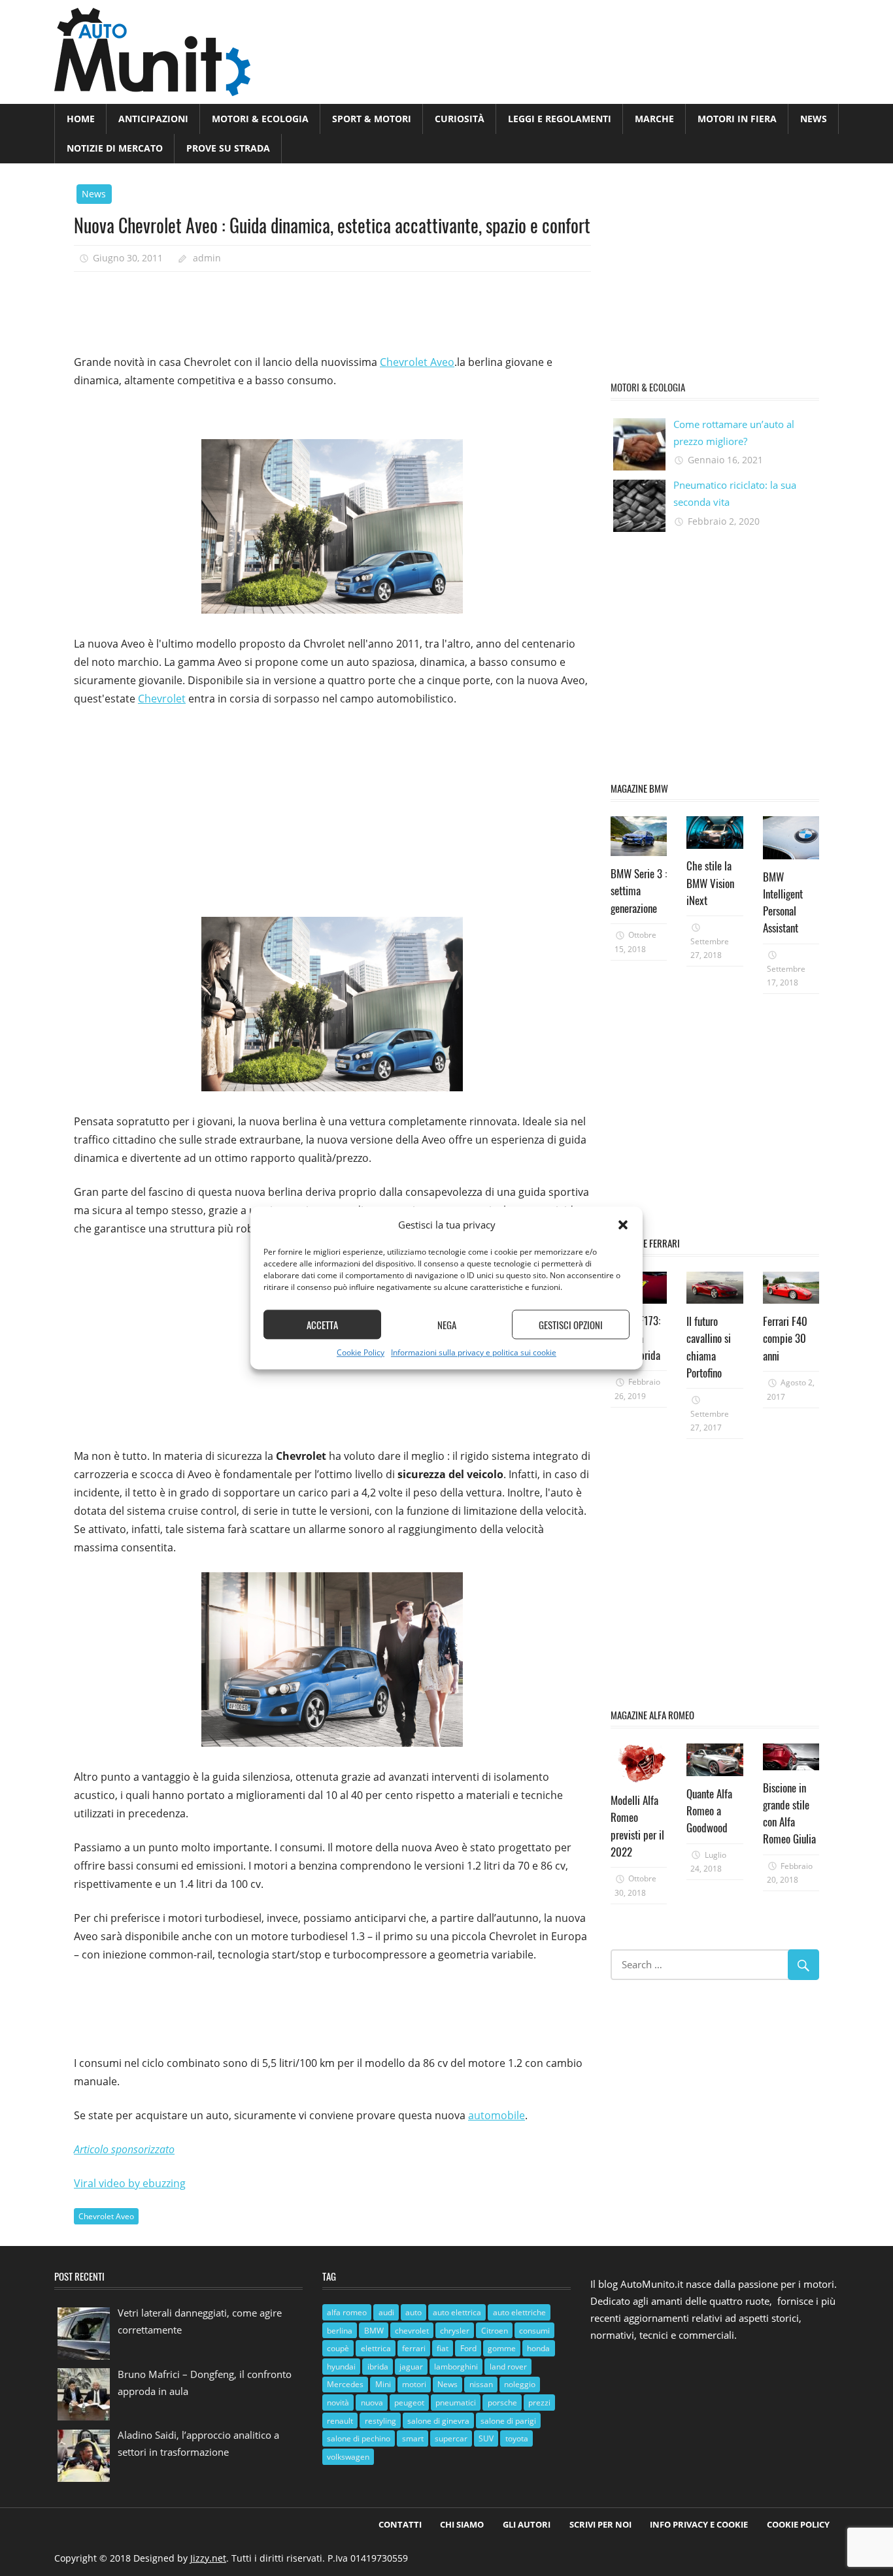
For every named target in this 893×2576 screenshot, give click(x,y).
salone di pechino (359, 2438)
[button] (623, 1225)
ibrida (378, 2367)
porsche (502, 2403)
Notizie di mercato (115, 148)
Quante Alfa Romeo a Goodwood (709, 1811)
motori (414, 2384)
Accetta (322, 1325)
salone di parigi (508, 2421)
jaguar (411, 2367)
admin (207, 258)
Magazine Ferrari (645, 1243)
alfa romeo (347, 2312)
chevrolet (412, 2331)
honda (538, 2348)
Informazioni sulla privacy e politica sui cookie (474, 1353)
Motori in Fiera (737, 119)
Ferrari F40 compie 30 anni (785, 1338)
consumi (534, 2331)
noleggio (520, 2384)
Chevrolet (162, 699)
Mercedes (345, 2384)
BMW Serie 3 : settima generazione (639, 891)
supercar (451, 2438)
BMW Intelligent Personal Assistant (783, 902)
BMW (374, 2331)
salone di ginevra (438, 2421)
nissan (481, 2384)
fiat (443, 2348)
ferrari (414, 2348)
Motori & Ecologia (260, 119)
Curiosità (460, 119)
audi (386, 2312)
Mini (383, 2384)
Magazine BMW (639, 788)
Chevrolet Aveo (417, 362)
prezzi (539, 2403)
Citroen (495, 2331)
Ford (468, 2348)
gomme (502, 2348)
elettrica (376, 2348)
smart (413, 2438)
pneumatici (456, 2403)
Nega (447, 1325)
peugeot (409, 2403)
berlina (340, 2331)
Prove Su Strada (228, 148)
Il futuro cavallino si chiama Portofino (709, 1347)
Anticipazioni (153, 119)
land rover (508, 2367)
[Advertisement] (312, 308)
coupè (338, 2348)
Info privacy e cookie (699, 2524)
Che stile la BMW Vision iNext (710, 883)
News (814, 119)
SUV (486, 2438)
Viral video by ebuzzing (130, 2183)
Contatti (400, 2524)
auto (413, 2312)
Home (81, 119)
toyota (517, 2438)
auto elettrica (457, 2312)
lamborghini (456, 2367)
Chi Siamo (462, 2524)
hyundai (341, 2367)
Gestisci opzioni (571, 1325)
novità (338, 2403)
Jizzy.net (208, 2558)
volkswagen (348, 2457)
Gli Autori (527, 2524)
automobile (497, 2115)
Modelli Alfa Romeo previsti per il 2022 (637, 1826)
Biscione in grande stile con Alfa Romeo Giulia (789, 1813)
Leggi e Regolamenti (560, 119)
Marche (654, 119)
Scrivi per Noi (600, 2524)
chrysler (455, 2331)
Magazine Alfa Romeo (652, 1715)
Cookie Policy (361, 1353)
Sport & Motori (372, 119)
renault (340, 2421)
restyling (380, 2421)
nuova (372, 2403)
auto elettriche (519, 2312)
